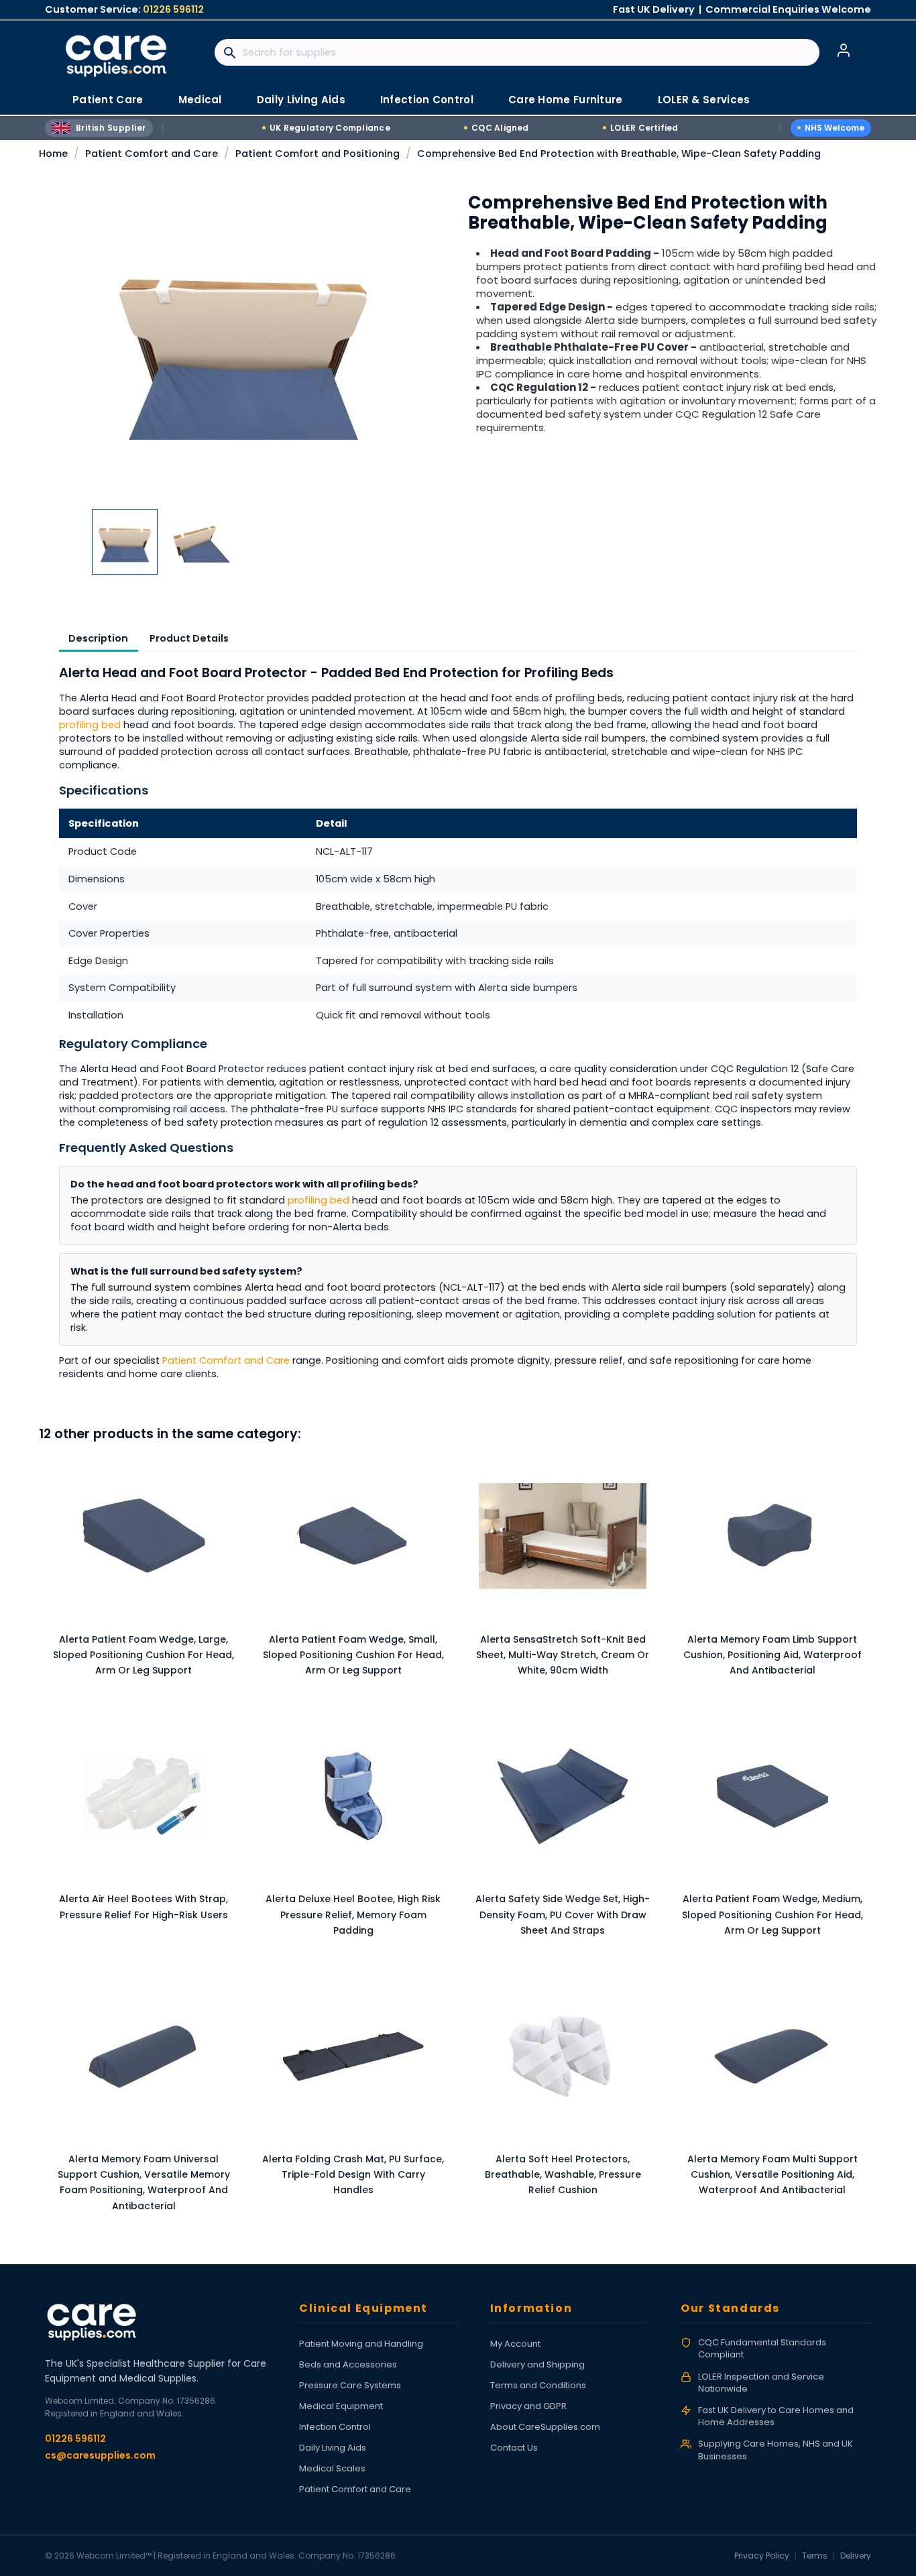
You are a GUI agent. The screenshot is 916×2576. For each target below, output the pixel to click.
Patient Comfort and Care (226, 1360)
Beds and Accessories (348, 2364)
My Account (515, 2344)
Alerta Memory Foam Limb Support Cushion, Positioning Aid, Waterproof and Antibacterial (772, 1655)
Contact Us (514, 2448)
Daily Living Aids (333, 2448)
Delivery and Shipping (537, 2364)
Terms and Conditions (538, 2385)
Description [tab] (98, 638)
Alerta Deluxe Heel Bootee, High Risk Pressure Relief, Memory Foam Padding (353, 1915)
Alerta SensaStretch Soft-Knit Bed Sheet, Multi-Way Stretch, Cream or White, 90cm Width (563, 1655)
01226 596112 (173, 9)
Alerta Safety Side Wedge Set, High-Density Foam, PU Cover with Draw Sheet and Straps (563, 1915)
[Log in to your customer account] (844, 50)
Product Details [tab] (189, 638)
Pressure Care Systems (350, 2385)
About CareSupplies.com (545, 2427)
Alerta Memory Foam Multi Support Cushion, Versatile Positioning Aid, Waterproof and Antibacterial (772, 2175)
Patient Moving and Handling (361, 2344)
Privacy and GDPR (528, 2406)
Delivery (856, 2556)
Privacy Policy (762, 2556)
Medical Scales (332, 2468)
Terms (815, 2556)
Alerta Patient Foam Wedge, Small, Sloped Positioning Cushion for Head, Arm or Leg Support (353, 1655)
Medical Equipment (341, 2406)
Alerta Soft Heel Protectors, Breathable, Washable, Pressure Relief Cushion (563, 2175)
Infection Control (335, 2427)
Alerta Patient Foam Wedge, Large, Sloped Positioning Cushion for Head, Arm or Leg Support (144, 1655)
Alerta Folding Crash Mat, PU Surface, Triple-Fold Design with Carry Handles (353, 2175)
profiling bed (90, 725)
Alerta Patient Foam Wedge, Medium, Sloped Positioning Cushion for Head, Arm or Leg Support (772, 1915)
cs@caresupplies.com (100, 2455)
